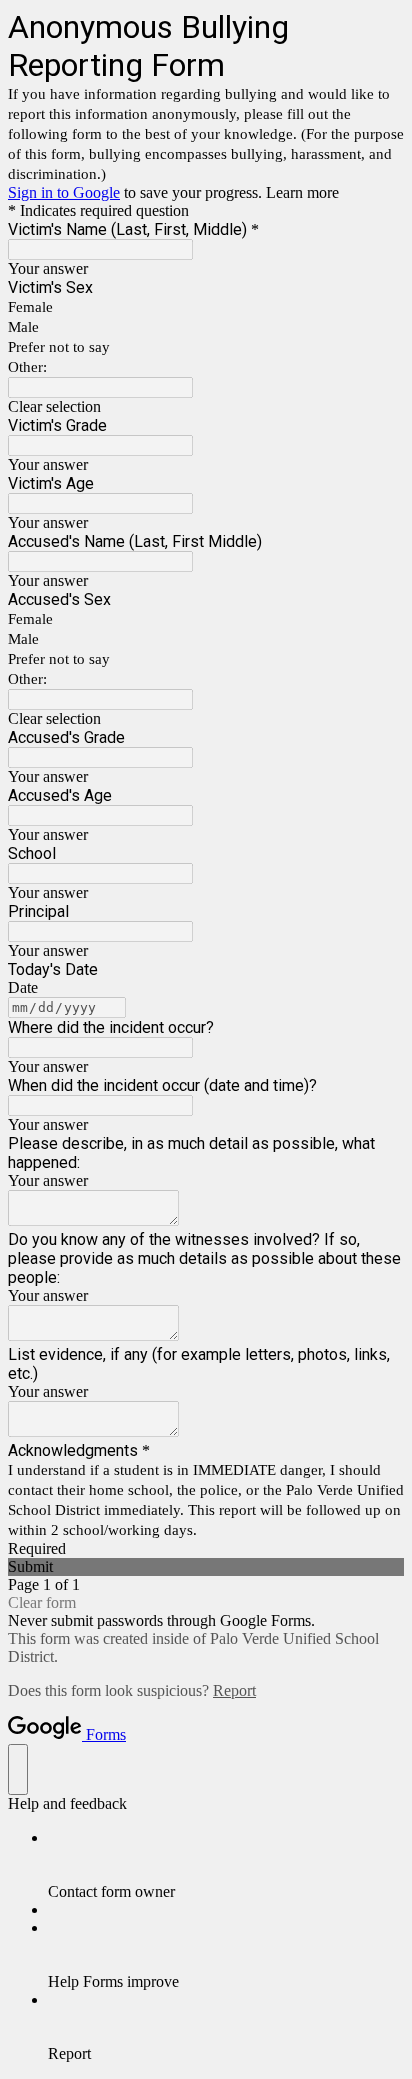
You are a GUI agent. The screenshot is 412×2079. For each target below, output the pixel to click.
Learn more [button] (302, 192)
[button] (206, 407)
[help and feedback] (18, 1769)
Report (234, 1690)
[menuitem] (226, 1865)
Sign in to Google (64, 192)
